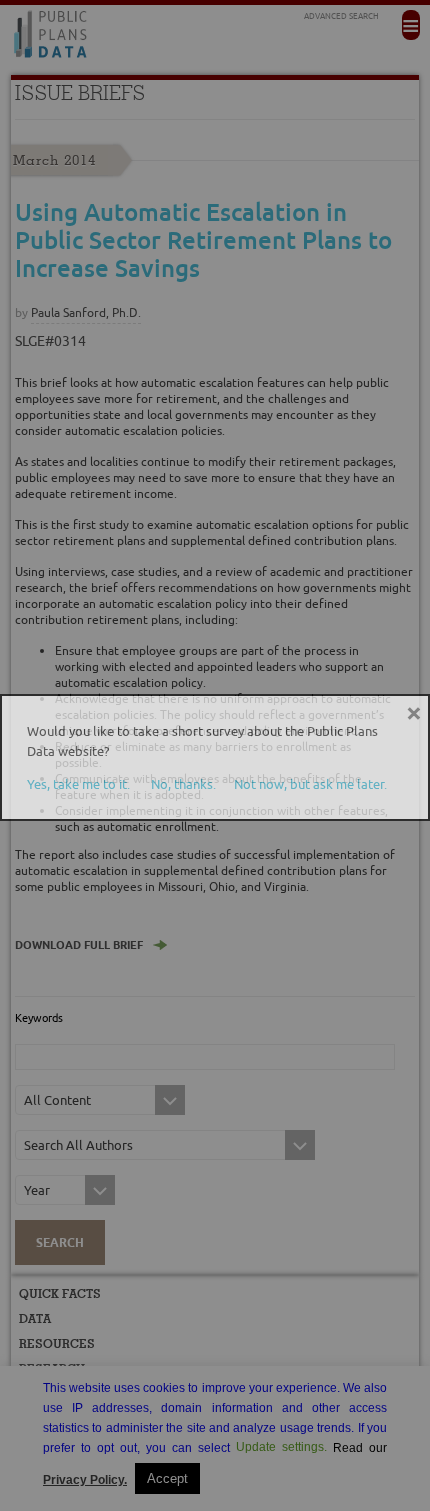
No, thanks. (183, 784)
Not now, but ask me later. (310, 784)
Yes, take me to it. (78, 784)
